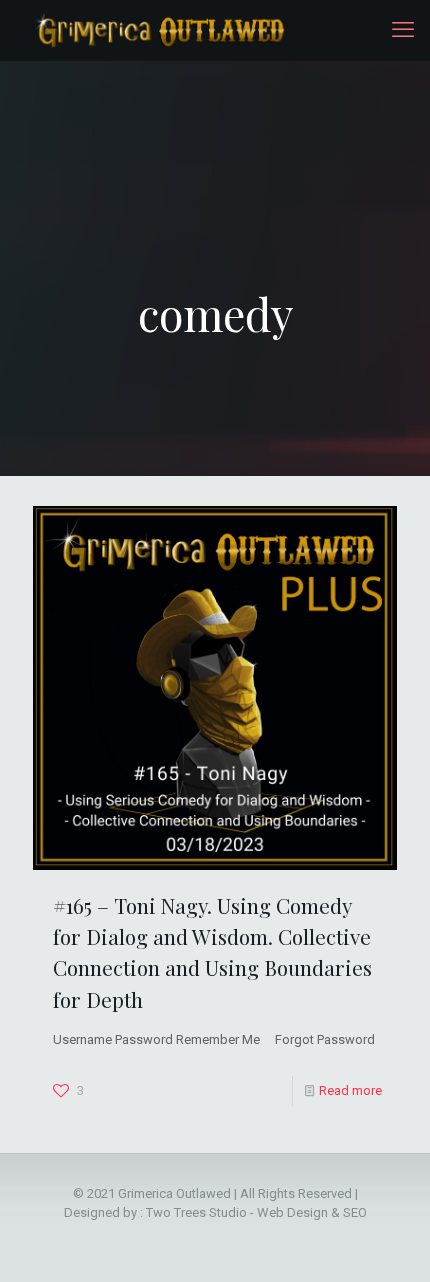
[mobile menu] (403, 30)
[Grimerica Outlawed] (158, 30)
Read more (350, 1090)
